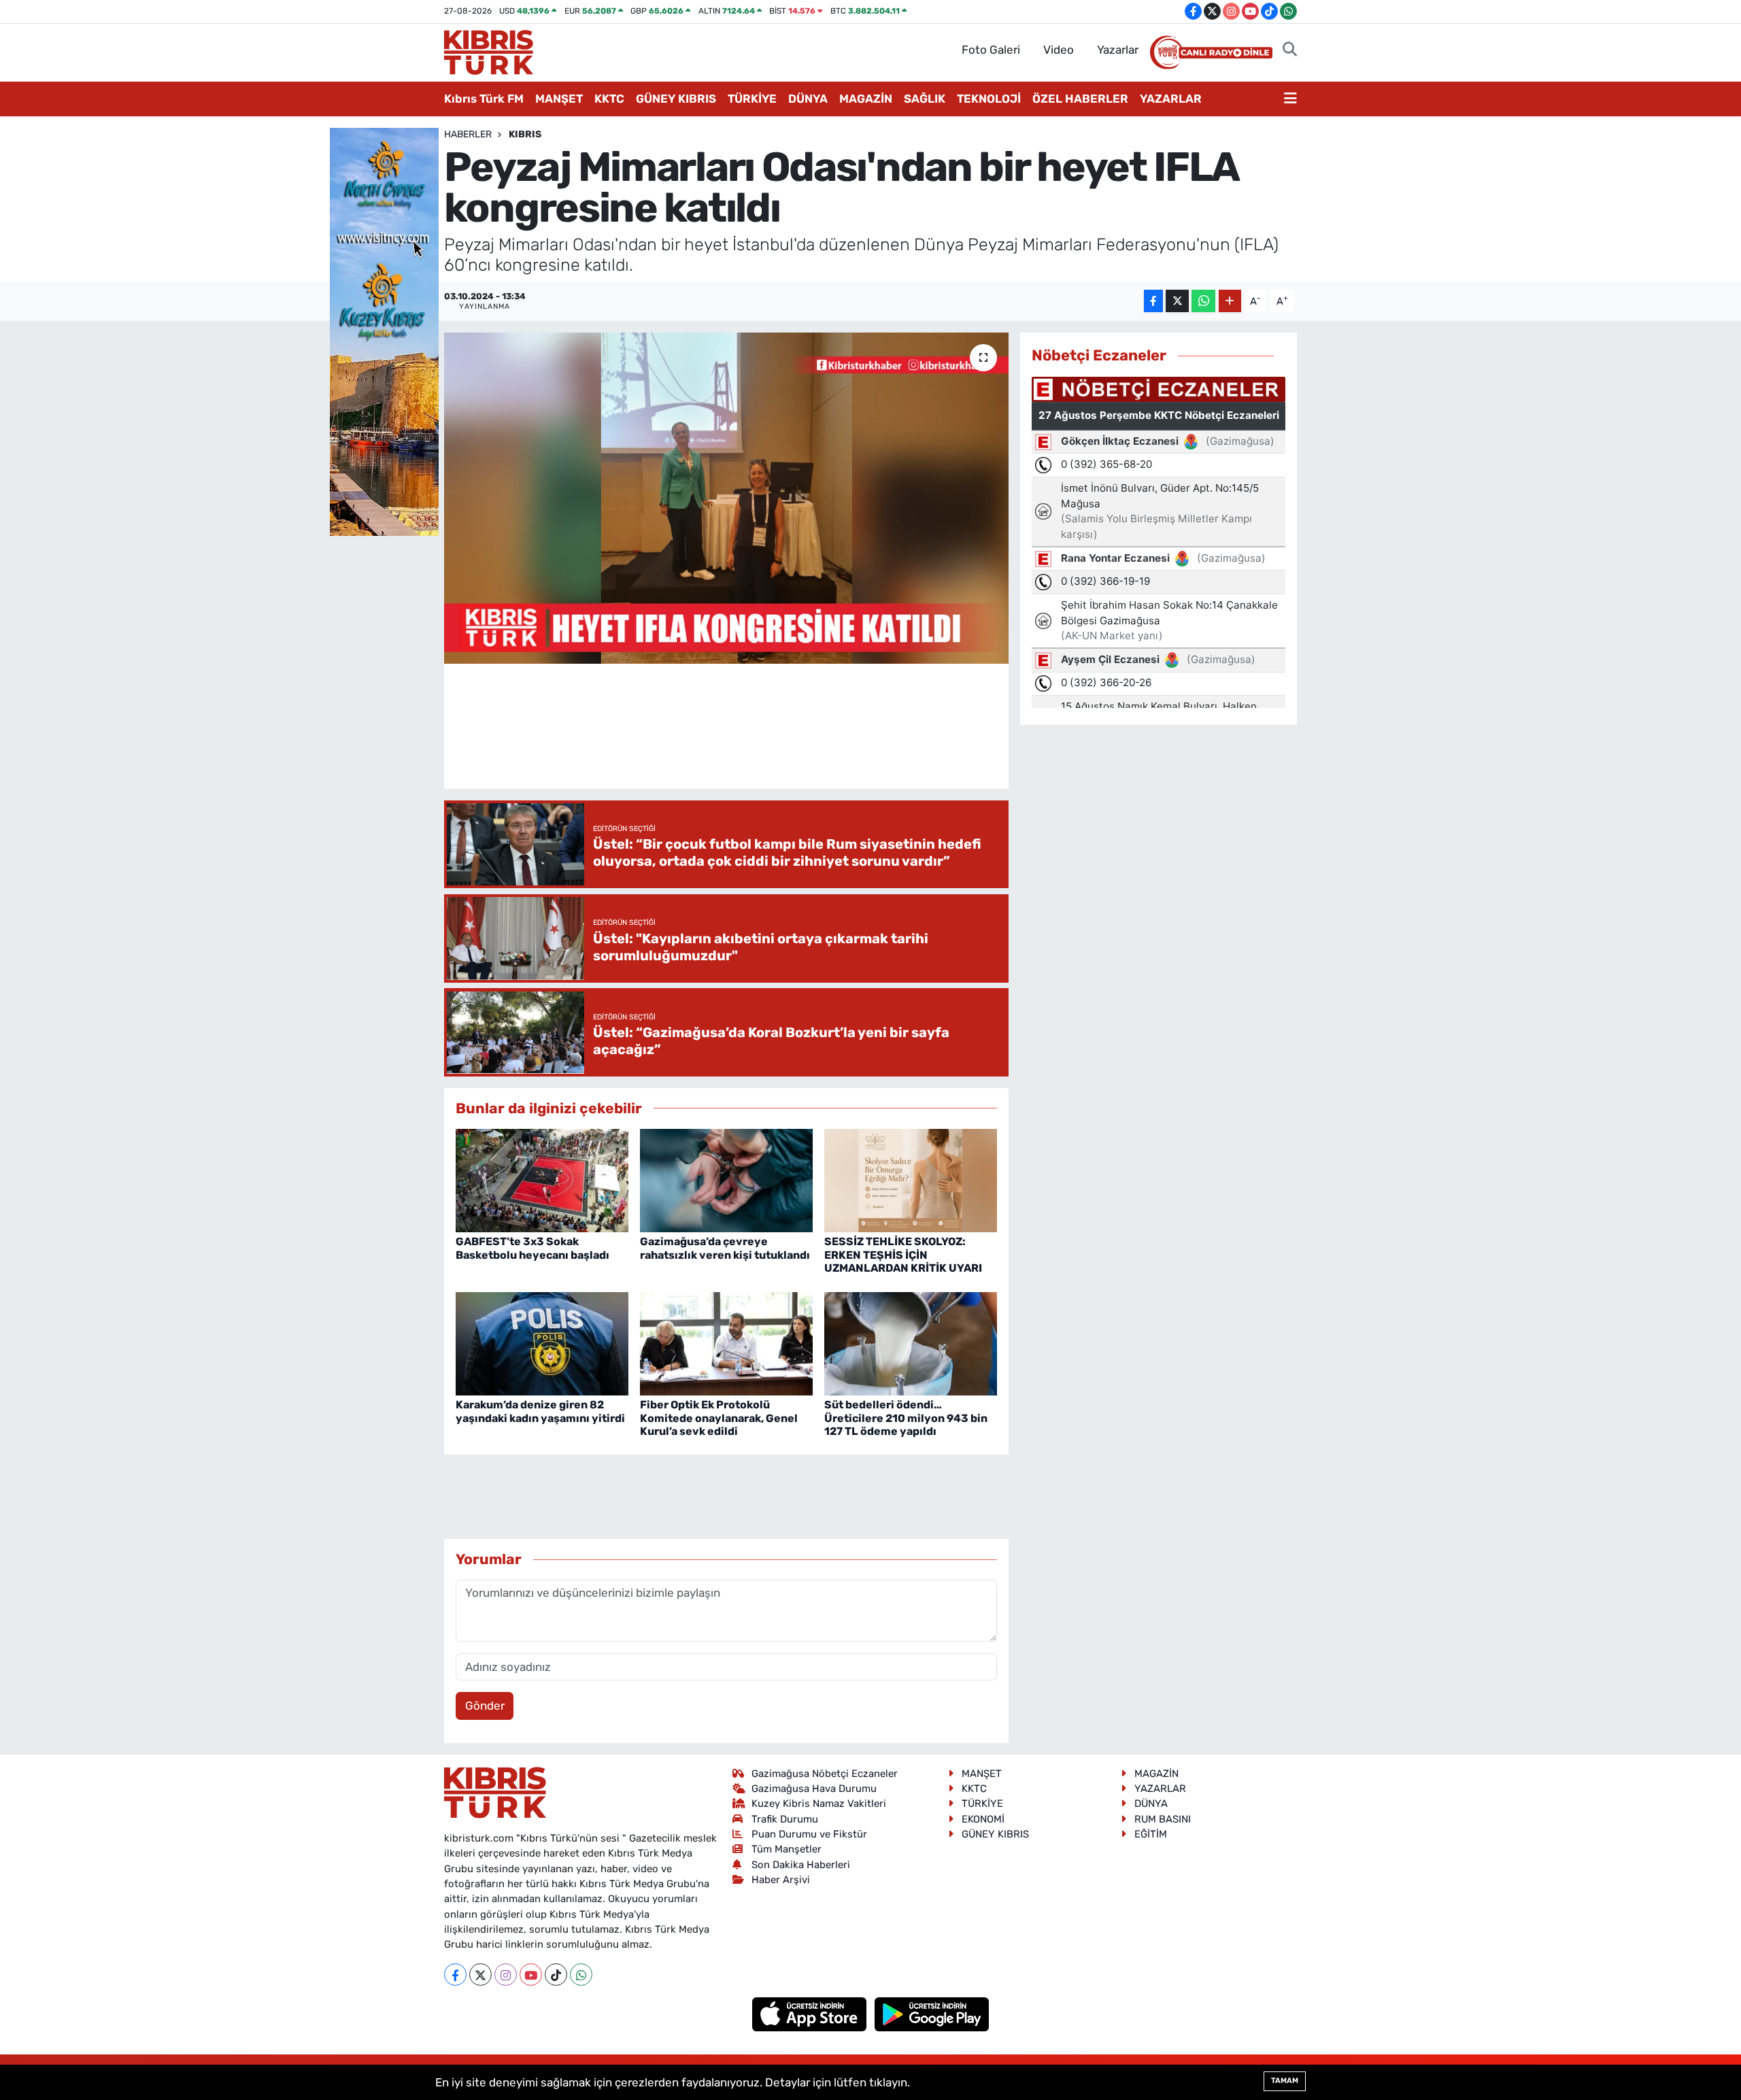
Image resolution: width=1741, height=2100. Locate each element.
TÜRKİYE (752, 99)
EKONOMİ (983, 1819)
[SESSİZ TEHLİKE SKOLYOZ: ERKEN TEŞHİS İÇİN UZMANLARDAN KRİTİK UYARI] (911, 1179)
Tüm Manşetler (787, 1849)
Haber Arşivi (781, 1880)
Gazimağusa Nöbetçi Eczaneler (825, 1774)
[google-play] (932, 2014)
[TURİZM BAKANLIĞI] (384, 331)
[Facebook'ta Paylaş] (1153, 301)
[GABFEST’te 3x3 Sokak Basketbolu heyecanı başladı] (542, 1179)
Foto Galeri (991, 50)
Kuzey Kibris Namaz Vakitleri (819, 1803)
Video (1059, 50)
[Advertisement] (726, 738)
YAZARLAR (1171, 99)
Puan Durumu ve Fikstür (809, 1834)
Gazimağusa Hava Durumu (814, 1789)
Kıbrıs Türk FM (484, 99)
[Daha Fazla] (1230, 301)
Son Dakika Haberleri (801, 1865)
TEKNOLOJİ (989, 99)
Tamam (1285, 2081)
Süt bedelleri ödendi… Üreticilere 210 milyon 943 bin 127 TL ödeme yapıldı (906, 1418)
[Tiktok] (556, 1975)
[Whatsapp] (581, 1975)
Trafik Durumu (785, 1819)
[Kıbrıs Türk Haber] (489, 51)
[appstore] (811, 2014)
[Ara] (1290, 50)
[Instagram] (506, 1975)
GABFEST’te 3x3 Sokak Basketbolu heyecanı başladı (533, 1248)
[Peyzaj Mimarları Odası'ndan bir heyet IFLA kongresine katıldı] (727, 498)
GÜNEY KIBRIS (676, 99)
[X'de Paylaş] (1177, 301)
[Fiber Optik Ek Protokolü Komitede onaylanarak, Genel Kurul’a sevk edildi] (726, 1342)
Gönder (485, 1706)
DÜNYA (808, 99)
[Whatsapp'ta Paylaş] (1203, 301)
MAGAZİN (866, 99)
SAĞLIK (925, 99)
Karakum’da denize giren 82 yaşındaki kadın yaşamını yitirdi (540, 1411)
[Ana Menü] (1290, 99)
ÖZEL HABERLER (1080, 99)
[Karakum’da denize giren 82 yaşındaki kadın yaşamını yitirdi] (542, 1342)
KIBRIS (525, 134)
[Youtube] (531, 1975)
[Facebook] (455, 1975)
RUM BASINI (1163, 1819)
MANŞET (559, 99)
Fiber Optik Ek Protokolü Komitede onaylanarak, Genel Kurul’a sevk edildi (719, 1418)
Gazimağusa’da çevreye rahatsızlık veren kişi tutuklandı (725, 1248)
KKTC (609, 99)
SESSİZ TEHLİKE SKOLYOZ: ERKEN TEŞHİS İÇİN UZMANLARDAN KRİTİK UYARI (903, 1254)
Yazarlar (1118, 50)
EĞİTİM (1151, 1834)
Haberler (468, 134)
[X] (480, 1975)
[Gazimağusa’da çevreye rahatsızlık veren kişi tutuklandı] (726, 1179)
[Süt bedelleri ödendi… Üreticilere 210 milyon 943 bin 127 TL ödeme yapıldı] (911, 1342)
